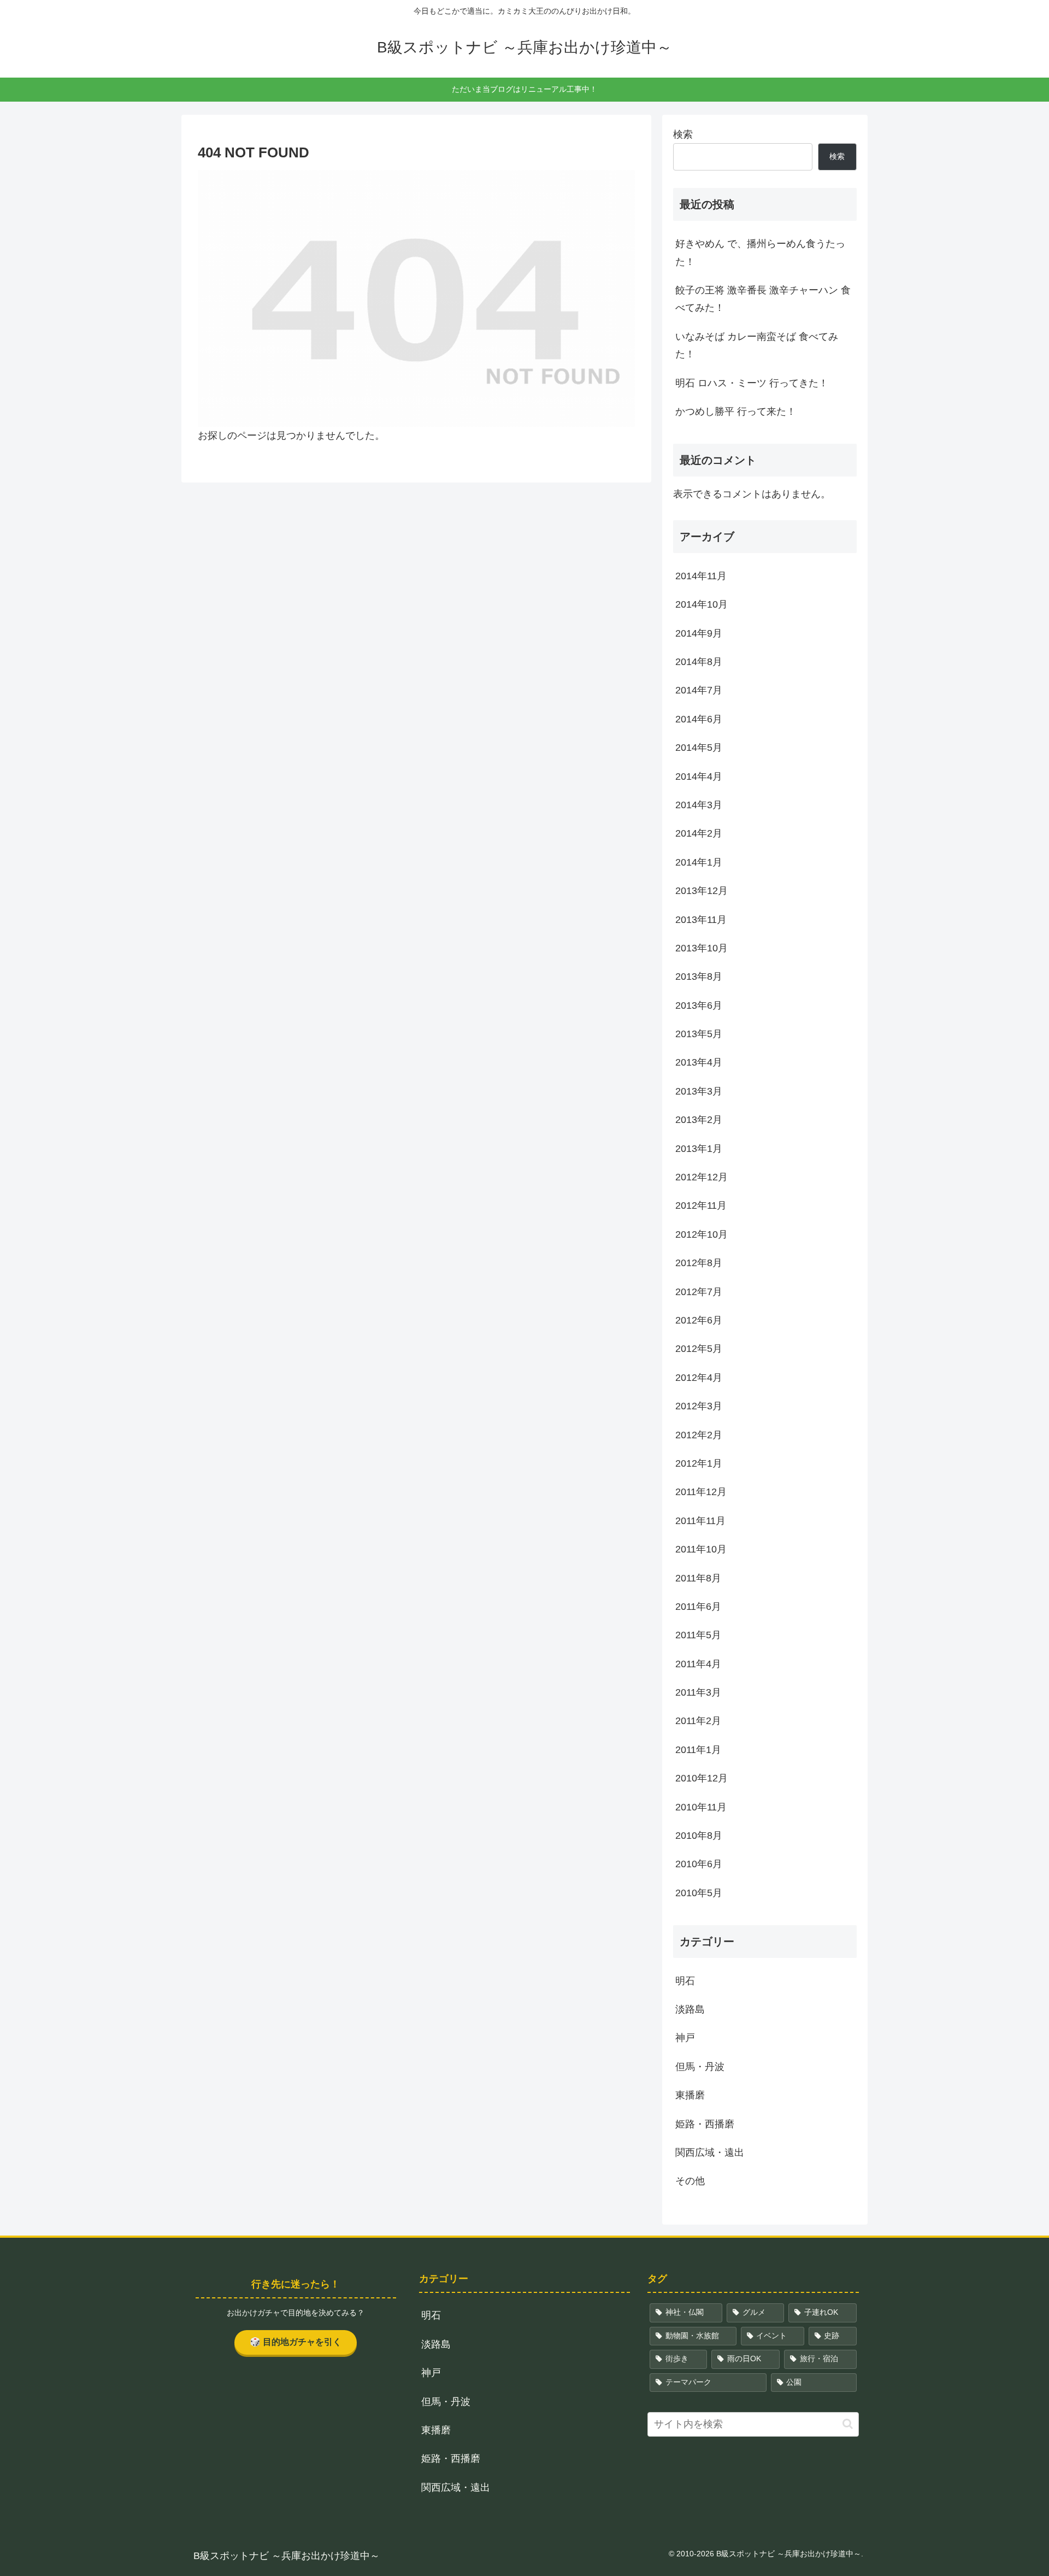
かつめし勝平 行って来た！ (736, 411)
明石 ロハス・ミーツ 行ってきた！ (752, 383)
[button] (848, 2424)
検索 (683, 134)
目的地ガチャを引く (296, 2342)
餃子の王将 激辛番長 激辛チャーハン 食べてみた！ (763, 299)
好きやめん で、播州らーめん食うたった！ (760, 252)
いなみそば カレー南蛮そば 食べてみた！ (757, 345)
